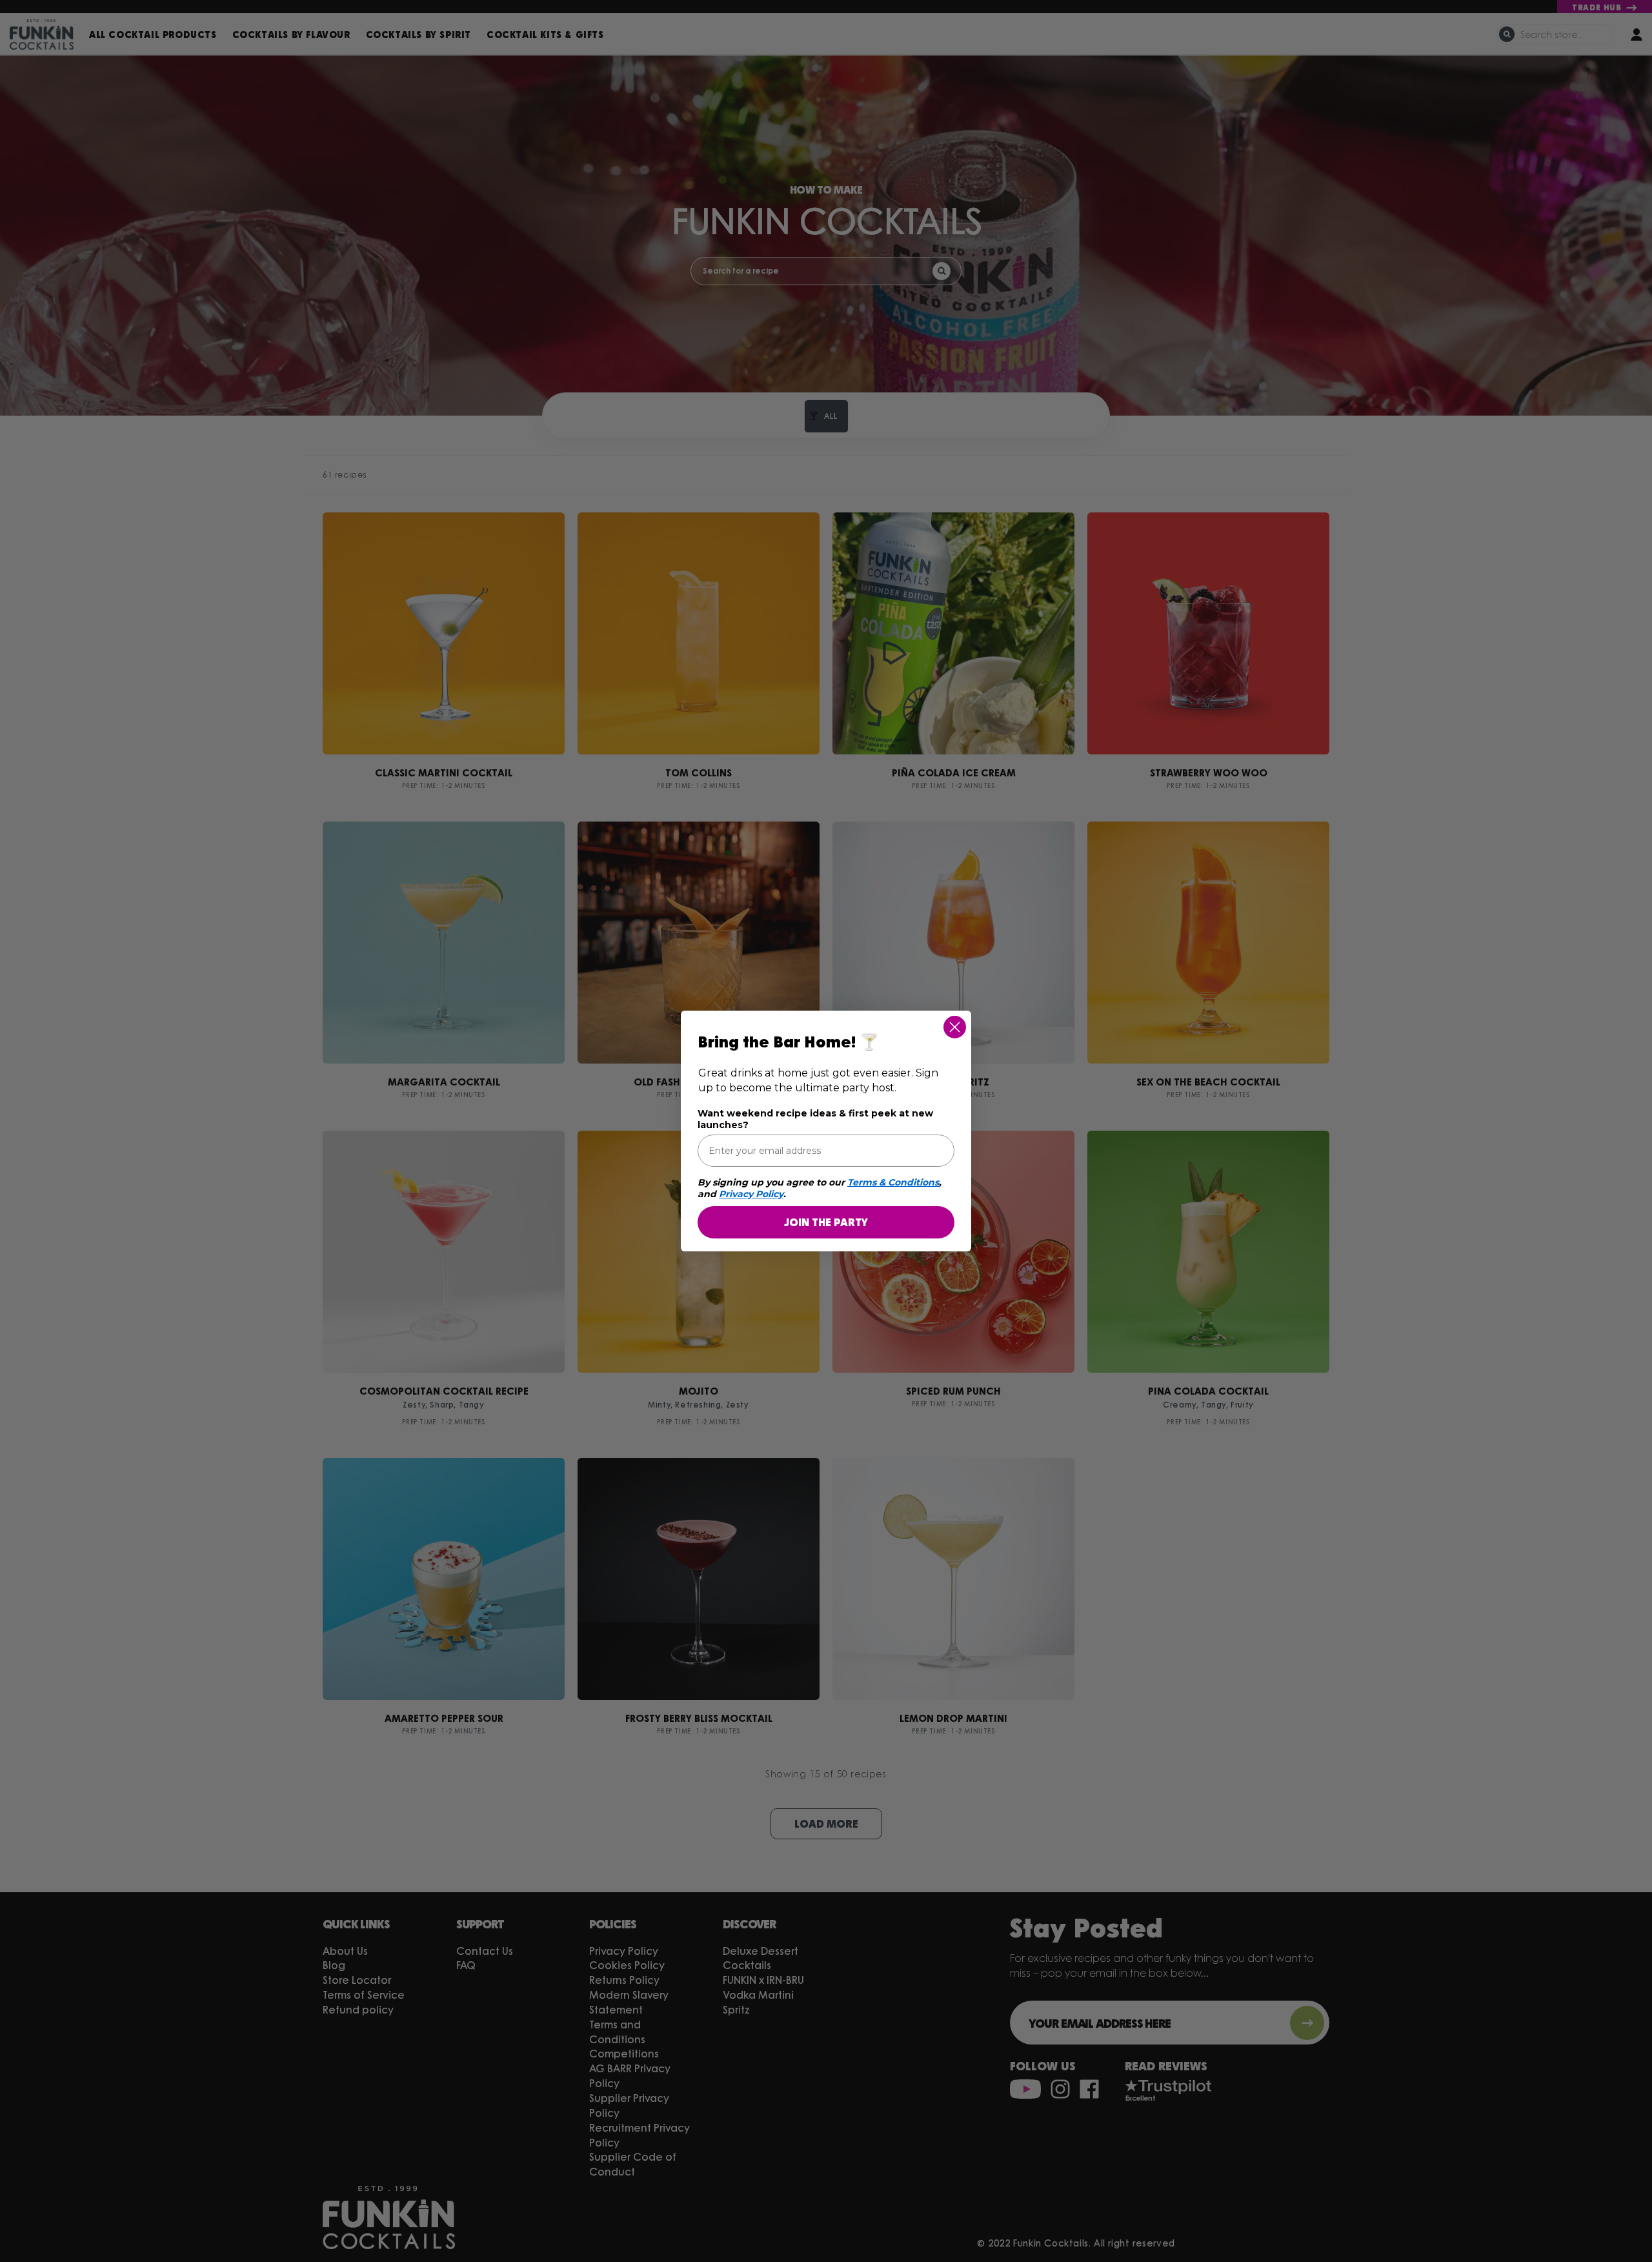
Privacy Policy (751, 1194)
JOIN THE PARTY (826, 1222)
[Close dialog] (955, 1027)
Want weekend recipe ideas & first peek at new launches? (815, 1119)
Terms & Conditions (893, 1182)
